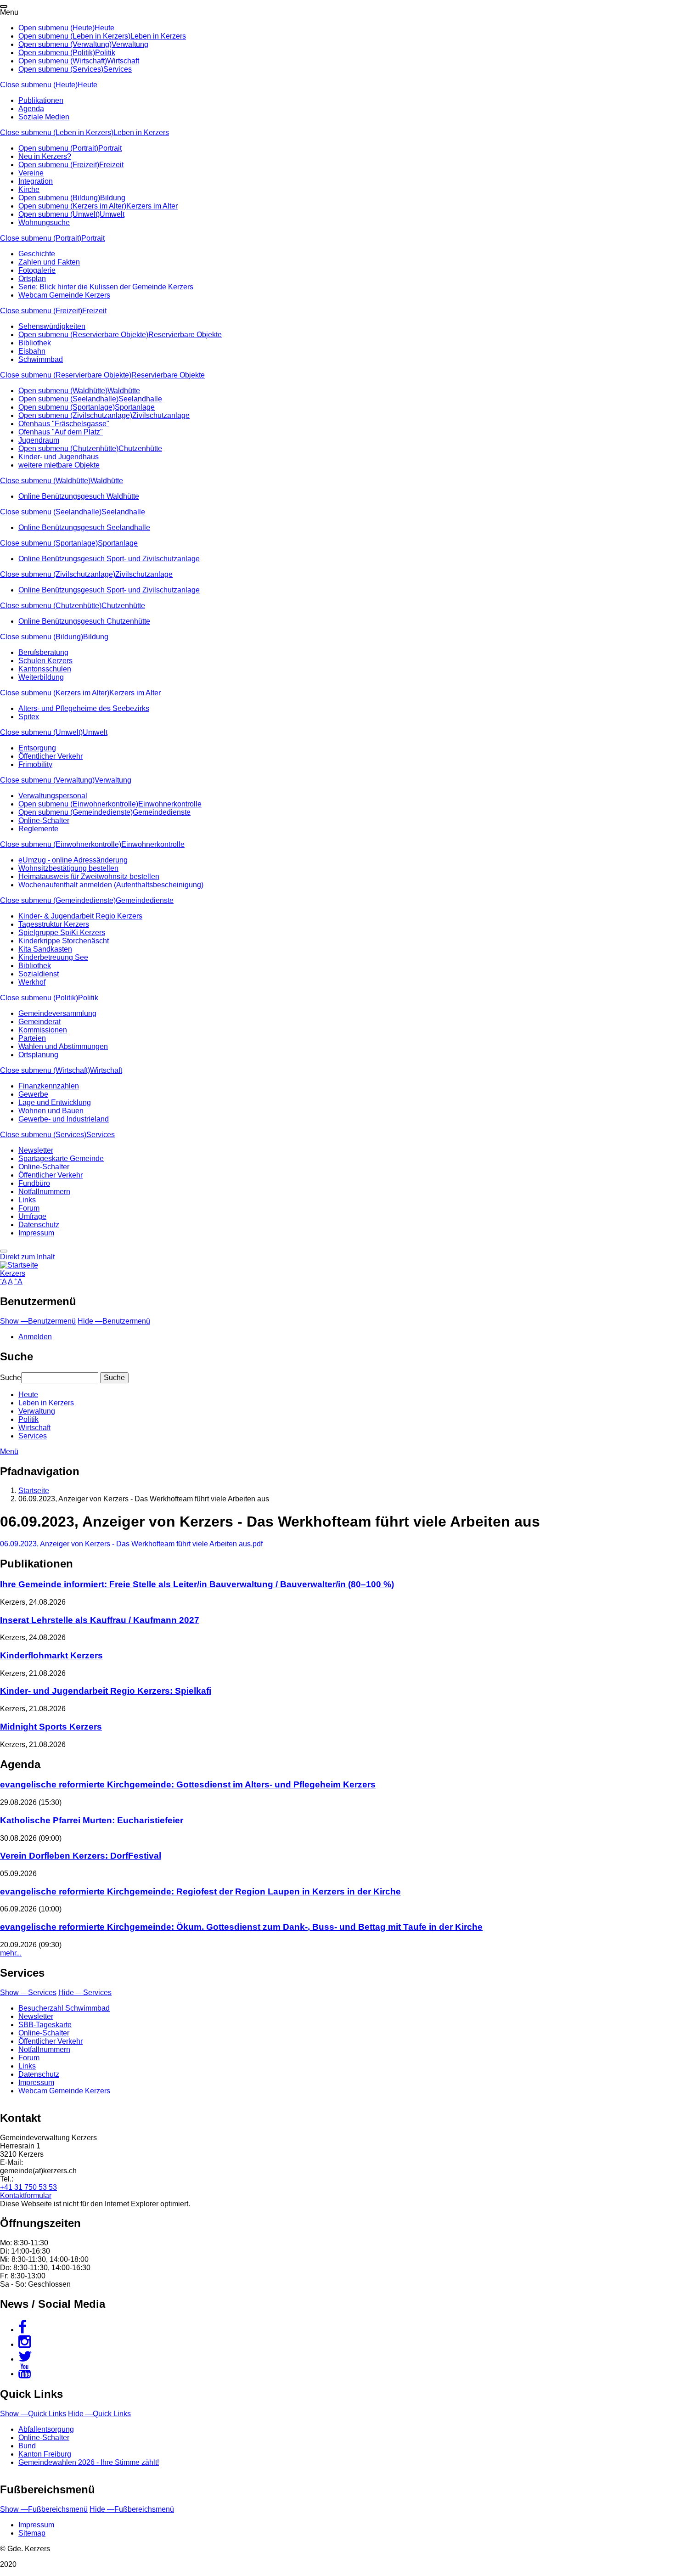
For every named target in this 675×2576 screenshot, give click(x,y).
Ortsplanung (38, 1055)
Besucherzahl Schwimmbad (64, 2008)
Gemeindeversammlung (57, 1013)
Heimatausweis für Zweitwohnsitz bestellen (89, 877)
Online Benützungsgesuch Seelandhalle (84, 527)
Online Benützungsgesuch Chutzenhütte (84, 621)
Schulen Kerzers (45, 661)
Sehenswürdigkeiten (52, 326)
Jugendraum (39, 440)
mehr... (11, 1953)
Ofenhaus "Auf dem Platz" (61, 432)
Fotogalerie (37, 270)
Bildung (113, 198)
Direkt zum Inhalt (27, 1257)
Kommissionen (43, 1030)
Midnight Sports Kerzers (51, 1727)
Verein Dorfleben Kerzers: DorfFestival (81, 1856)
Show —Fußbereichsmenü (44, 2509)
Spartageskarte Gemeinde (61, 1158)
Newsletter (36, 1150)
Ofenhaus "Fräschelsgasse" (64, 424)
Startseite (34, 1491)
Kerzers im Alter (152, 206)
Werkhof (32, 982)
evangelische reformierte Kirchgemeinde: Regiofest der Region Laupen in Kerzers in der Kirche (200, 1891)
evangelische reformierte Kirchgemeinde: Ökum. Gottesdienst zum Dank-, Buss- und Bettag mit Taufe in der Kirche (241, 1927)
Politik (105, 53)
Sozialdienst (39, 974)
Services (118, 69)
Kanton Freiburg (45, 2454)
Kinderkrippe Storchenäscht (64, 941)
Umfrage (32, 1216)
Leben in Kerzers (158, 36)
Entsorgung (37, 748)
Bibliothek (35, 343)
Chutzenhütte (140, 448)
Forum (29, 1208)
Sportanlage (135, 407)
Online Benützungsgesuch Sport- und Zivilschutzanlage (109, 559)
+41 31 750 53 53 (28, 2187)
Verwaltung (130, 44)
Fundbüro (34, 1183)
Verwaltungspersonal (53, 796)
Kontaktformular (26, 2196)
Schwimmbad (41, 359)
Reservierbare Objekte (185, 335)
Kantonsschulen (45, 669)
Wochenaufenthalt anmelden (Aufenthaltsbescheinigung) (111, 885)
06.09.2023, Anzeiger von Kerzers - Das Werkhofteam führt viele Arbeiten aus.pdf (131, 1544)
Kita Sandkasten (45, 949)
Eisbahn (32, 351)
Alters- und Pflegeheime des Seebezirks (84, 708)
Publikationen (41, 100)
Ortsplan (32, 279)
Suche (11, 1378)
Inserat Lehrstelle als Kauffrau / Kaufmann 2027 (100, 1620)
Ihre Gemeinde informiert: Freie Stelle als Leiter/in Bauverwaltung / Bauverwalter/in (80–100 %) (197, 1584)
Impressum (36, 1233)
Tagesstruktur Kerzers (54, 924)
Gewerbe (33, 1094)
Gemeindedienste (162, 812)
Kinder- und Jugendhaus (59, 457)
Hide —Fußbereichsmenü (132, 2509)
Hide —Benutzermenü (114, 1321)
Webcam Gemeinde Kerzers (64, 295)
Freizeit (111, 165)
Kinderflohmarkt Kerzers (51, 1655)
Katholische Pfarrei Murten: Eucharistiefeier (92, 1820)
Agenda (31, 109)
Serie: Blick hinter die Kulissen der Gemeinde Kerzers (106, 287)
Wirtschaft (123, 61)
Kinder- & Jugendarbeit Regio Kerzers (80, 916)
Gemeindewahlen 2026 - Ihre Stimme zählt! (89, 2462)
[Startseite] (19, 1265)
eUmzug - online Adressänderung (73, 860)
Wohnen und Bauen (51, 1111)
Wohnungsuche (44, 223)
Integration (36, 181)
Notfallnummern (44, 1192)
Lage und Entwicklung (55, 1102)
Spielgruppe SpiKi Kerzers (62, 933)
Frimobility (35, 764)
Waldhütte (124, 391)
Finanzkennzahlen (49, 1086)
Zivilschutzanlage (161, 415)
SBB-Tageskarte (45, 2025)
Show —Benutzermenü (38, 1321)
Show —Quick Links (33, 2414)
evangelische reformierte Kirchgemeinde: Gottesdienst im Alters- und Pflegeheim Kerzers (188, 1784)
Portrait (110, 148)
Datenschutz (39, 1225)
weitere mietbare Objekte (59, 465)
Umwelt (112, 214)
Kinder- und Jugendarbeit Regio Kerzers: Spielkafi (106, 1691)
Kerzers (13, 1273)
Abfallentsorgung (46, 2429)
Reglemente (38, 829)
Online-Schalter (44, 820)
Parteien (32, 1038)
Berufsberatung (43, 652)
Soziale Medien (44, 117)
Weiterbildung (41, 677)
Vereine (31, 173)
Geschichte (37, 254)
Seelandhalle (140, 399)
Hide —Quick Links (99, 2414)
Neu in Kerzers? (45, 156)
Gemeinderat (39, 1022)
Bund (27, 2446)
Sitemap (32, 2533)
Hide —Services (85, 1993)
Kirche (29, 189)
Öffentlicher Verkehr (51, 756)
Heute (104, 28)
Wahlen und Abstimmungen (63, 1046)
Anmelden (35, 1337)
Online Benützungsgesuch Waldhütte (79, 496)
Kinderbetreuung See (53, 957)
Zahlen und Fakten (49, 262)
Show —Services (28, 1993)
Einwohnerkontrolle (170, 804)
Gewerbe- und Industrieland (64, 1119)
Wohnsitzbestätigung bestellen (68, 868)
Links (27, 1200)
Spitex (29, 717)
